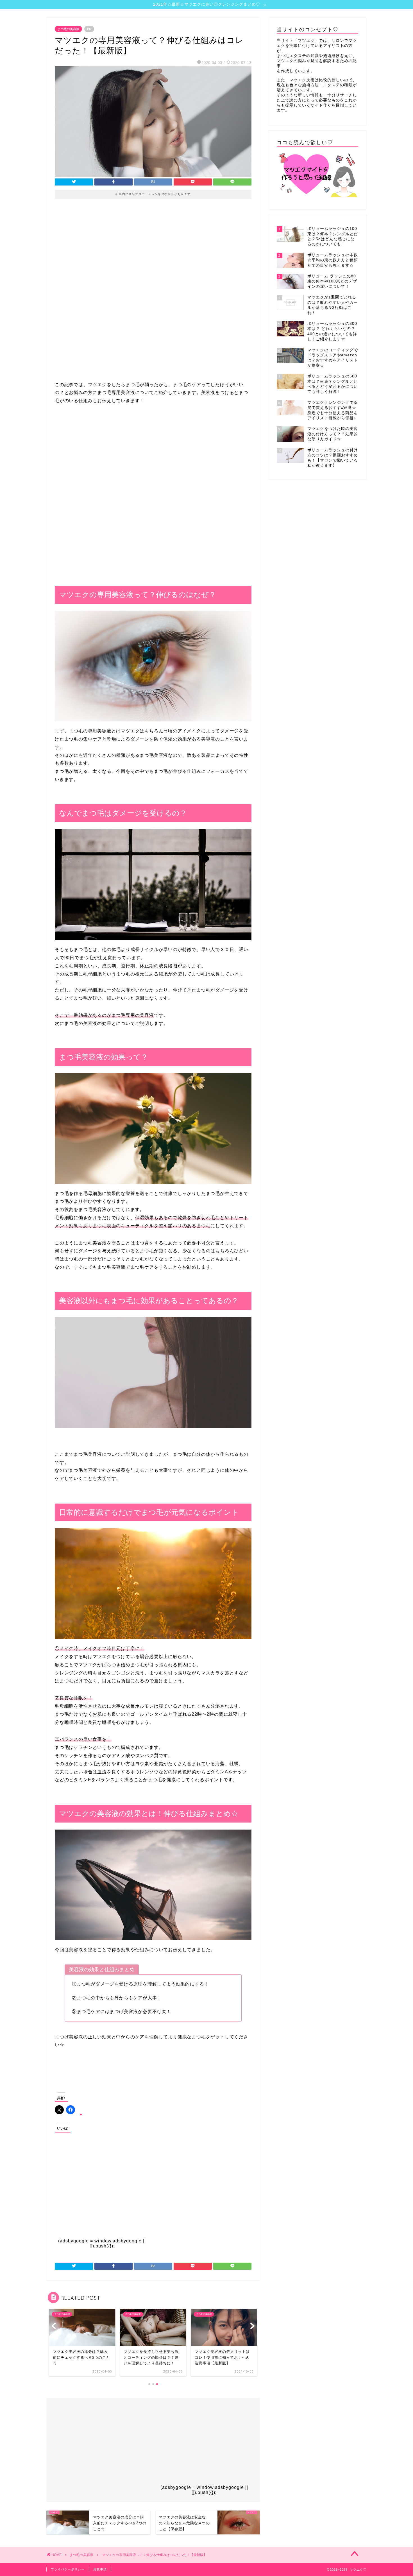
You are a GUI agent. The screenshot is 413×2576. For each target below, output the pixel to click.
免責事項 (100, 2569)
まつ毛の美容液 (68, 29)
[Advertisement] (153, 254)
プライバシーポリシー (68, 2569)
